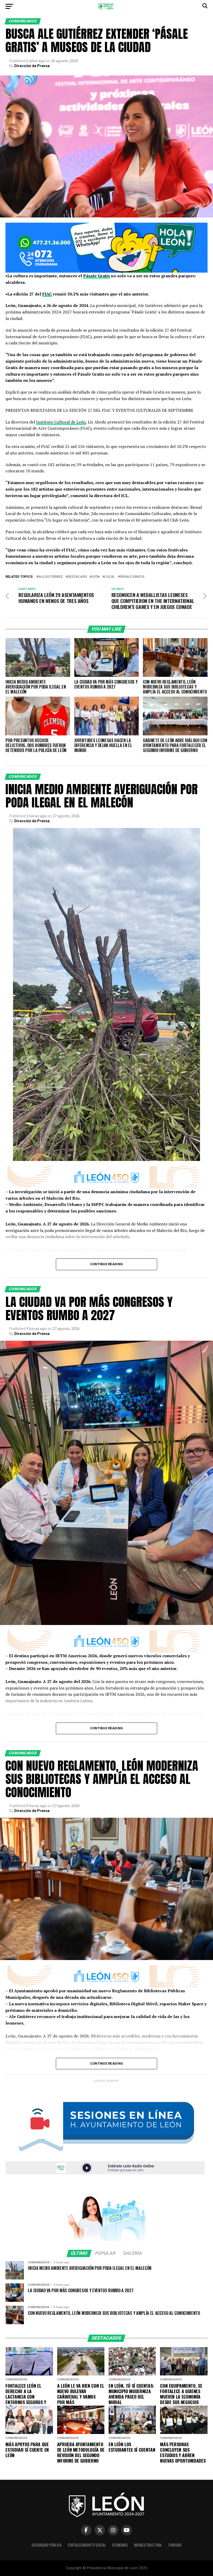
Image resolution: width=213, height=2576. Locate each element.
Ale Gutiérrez (51, 577)
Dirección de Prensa (32, 66)
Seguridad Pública (46, 2545)
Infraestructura (148, 2545)
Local (110, 577)
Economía (120, 2545)
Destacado (77, 577)
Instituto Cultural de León (61, 422)
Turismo (175, 2545)
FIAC (47, 294)
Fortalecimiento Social (87, 2545)
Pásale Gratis (96, 276)
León (96, 577)
